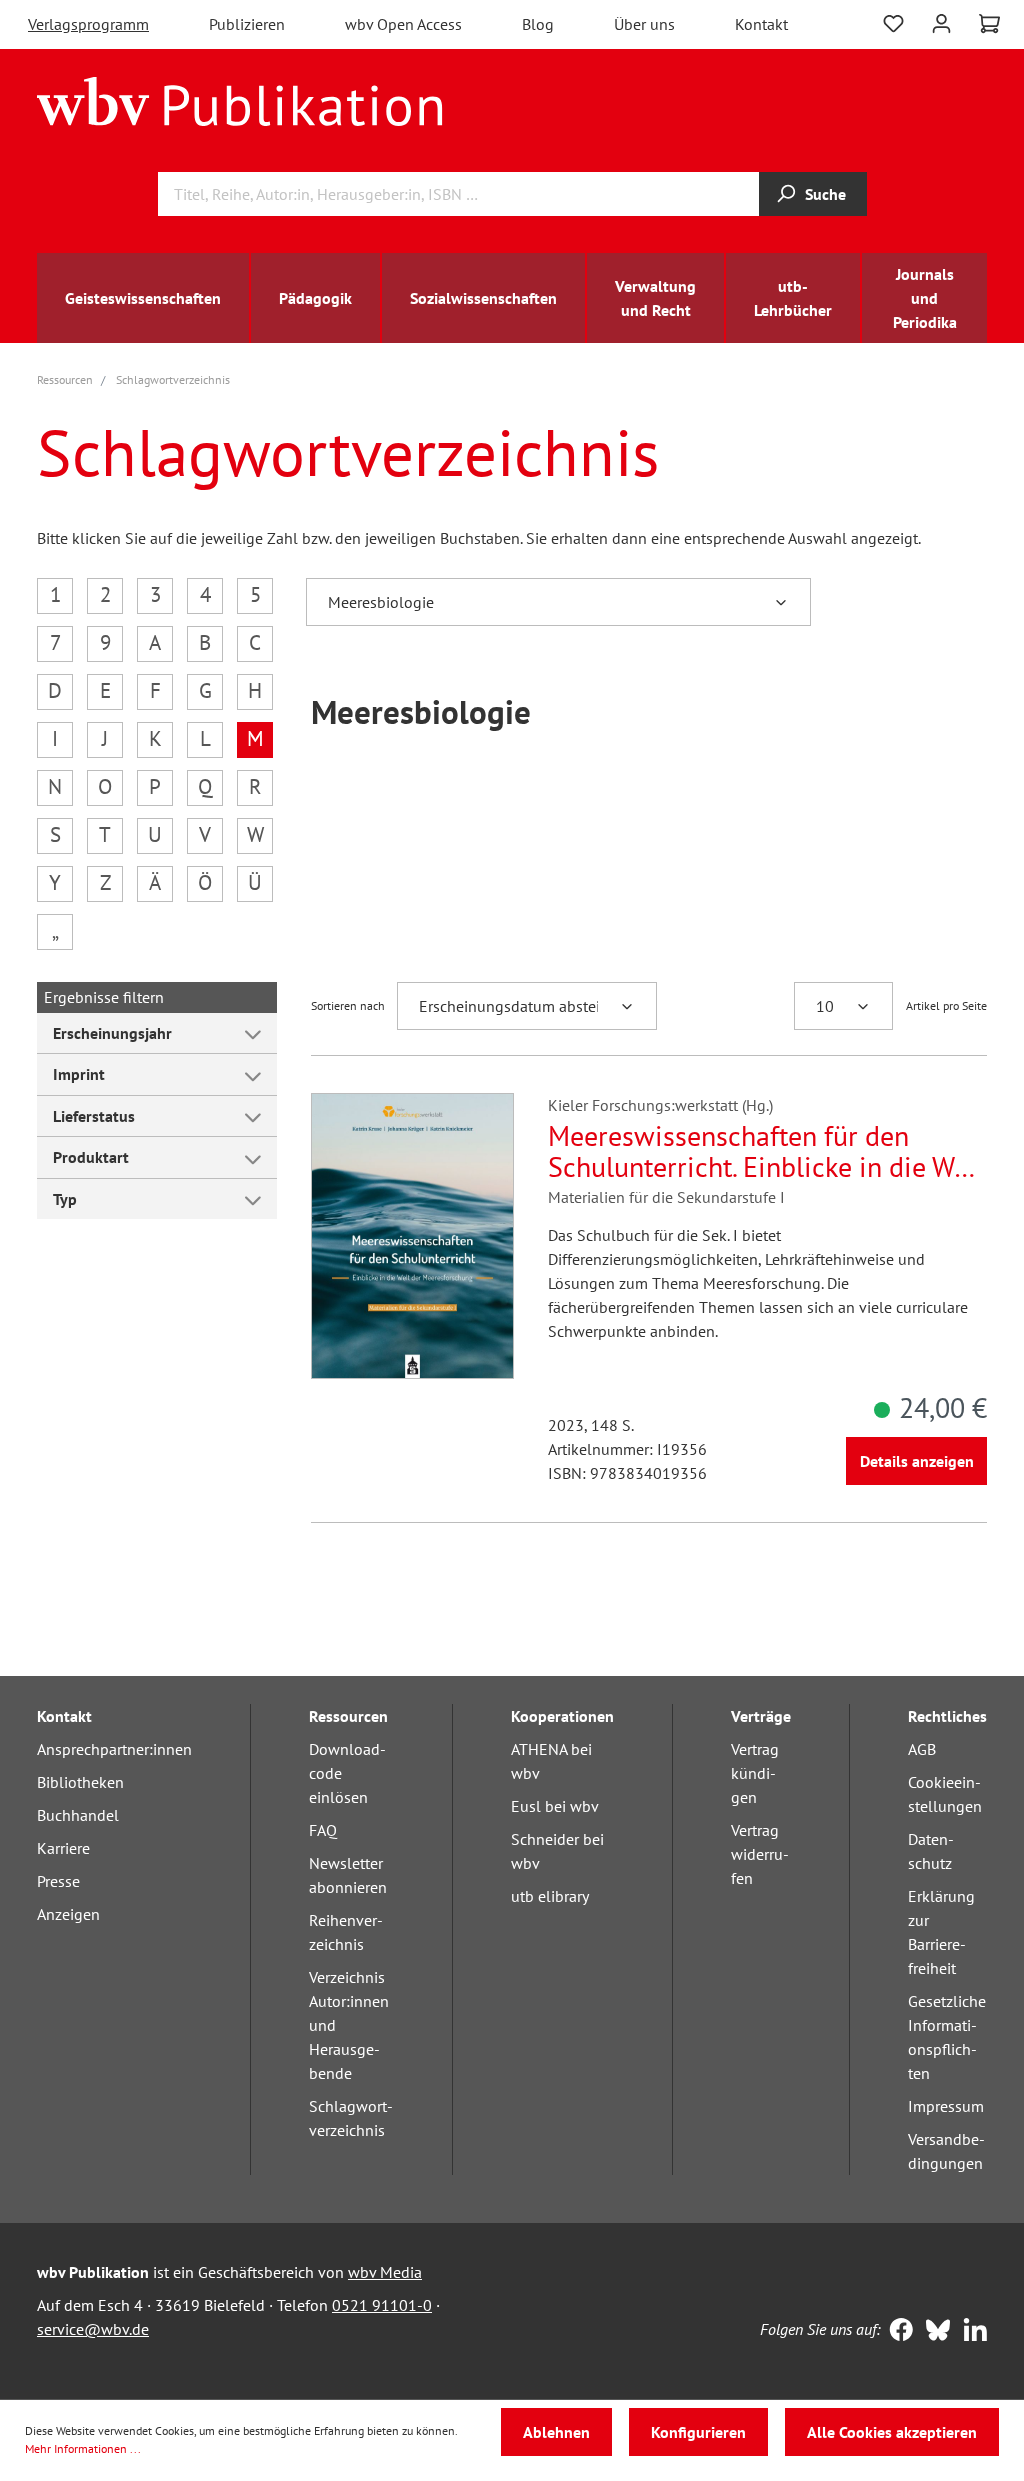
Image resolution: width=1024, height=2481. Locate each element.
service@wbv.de (93, 2329)
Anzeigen (68, 1914)
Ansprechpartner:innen (114, 1749)
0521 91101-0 (382, 2305)
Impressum (946, 2106)
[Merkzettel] (893, 21)
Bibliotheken (80, 1782)
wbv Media (385, 2272)
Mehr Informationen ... (83, 2448)
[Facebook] (896, 2332)
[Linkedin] (970, 2332)
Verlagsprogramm (88, 24)
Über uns (644, 24)
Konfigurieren (698, 2432)
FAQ (323, 1830)
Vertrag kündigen (755, 1773)
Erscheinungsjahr (112, 1033)
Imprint (79, 1074)
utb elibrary (550, 1896)
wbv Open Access (403, 24)
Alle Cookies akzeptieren (892, 2432)
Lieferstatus (94, 1116)
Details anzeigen (917, 1461)
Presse (58, 1881)
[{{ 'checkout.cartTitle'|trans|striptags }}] (989, 24)
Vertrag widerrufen (760, 1854)
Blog (538, 24)
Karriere (63, 1848)
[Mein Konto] (941, 21)
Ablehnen (556, 2432)
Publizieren (247, 24)
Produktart (91, 1157)
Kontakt (761, 24)
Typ (65, 1199)
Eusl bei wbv (555, 1806)
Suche (825, 194)
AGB (922, 1749)
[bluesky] (933, 2332)
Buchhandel (78, 1815)
